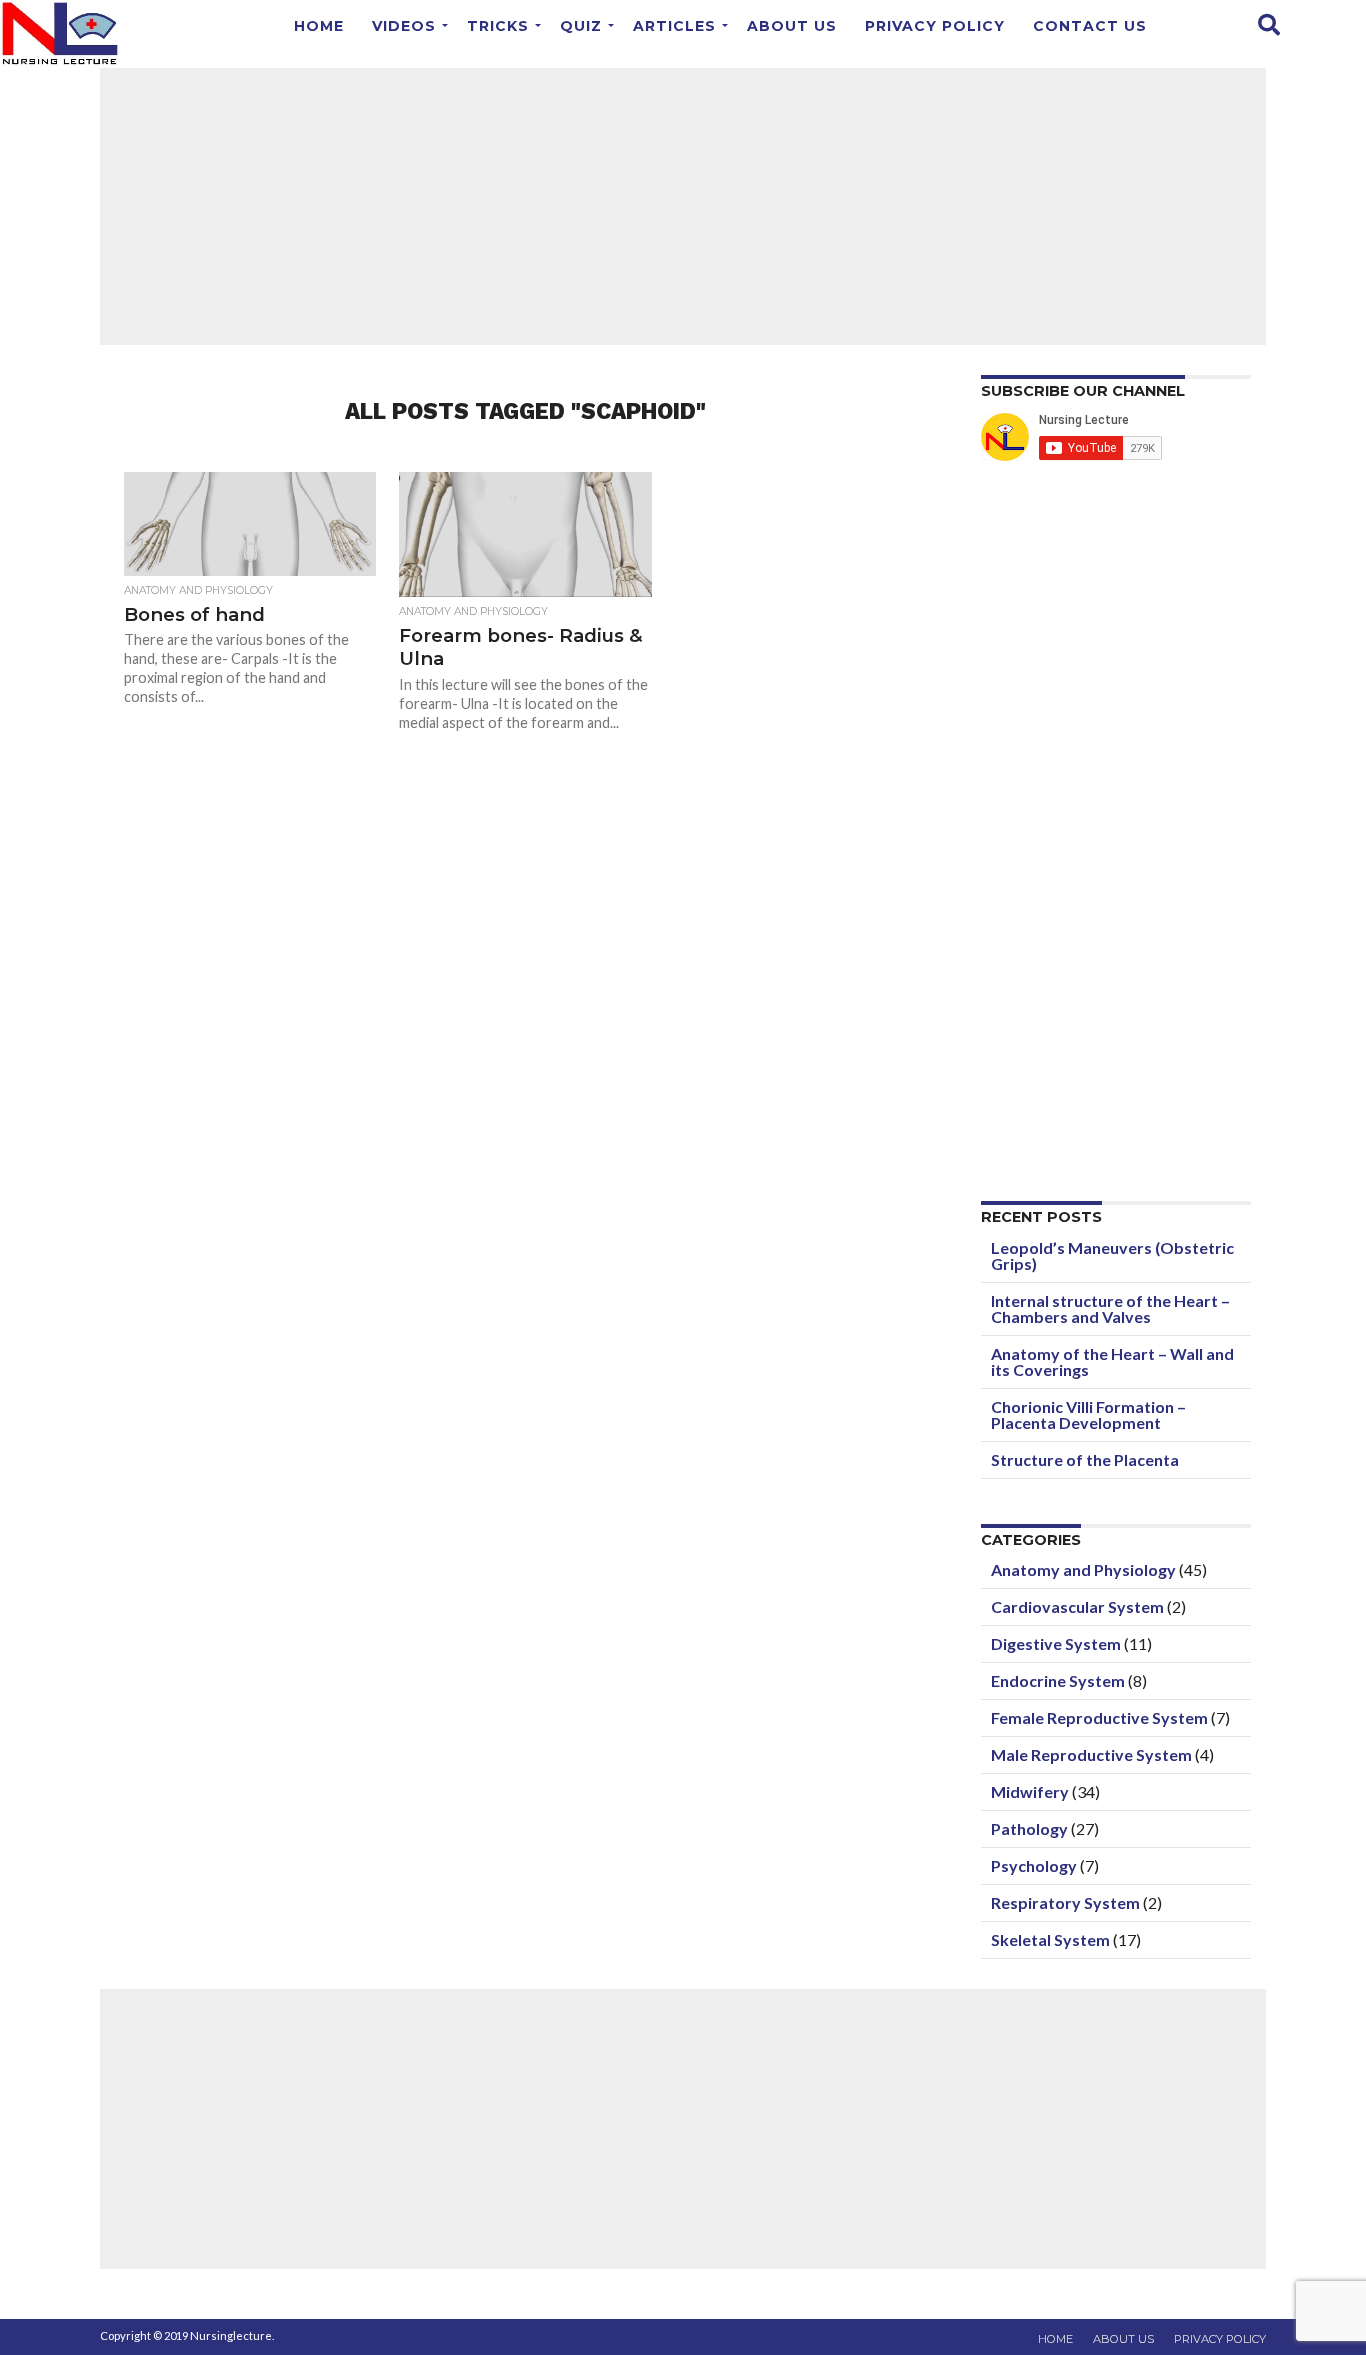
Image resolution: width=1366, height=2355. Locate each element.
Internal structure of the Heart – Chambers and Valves (1110, 1308)
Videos (404, 26)
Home (319, 26)
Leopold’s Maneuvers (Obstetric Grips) (1112, 1255)
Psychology (1034, 1865)
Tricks (498, 26)
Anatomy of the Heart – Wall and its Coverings (1112, 1361)
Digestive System (1056, 1643)
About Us (792, 26)
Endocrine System (1058, 1680)
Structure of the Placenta (1085, 1459)
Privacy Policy (935, 26)
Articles (674, 26)
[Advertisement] (683, 205)
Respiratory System (1065, 1902)
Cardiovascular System (1077, 1606)
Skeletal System (1050, 1939)
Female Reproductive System (1099, 1717)
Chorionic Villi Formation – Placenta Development (1088, 1414)
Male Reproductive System (1091, 1754)
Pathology (1029, 1828)
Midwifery (1030, 1791)
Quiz (581, 26)
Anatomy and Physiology (1083, 1569)
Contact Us (1090, 26)
